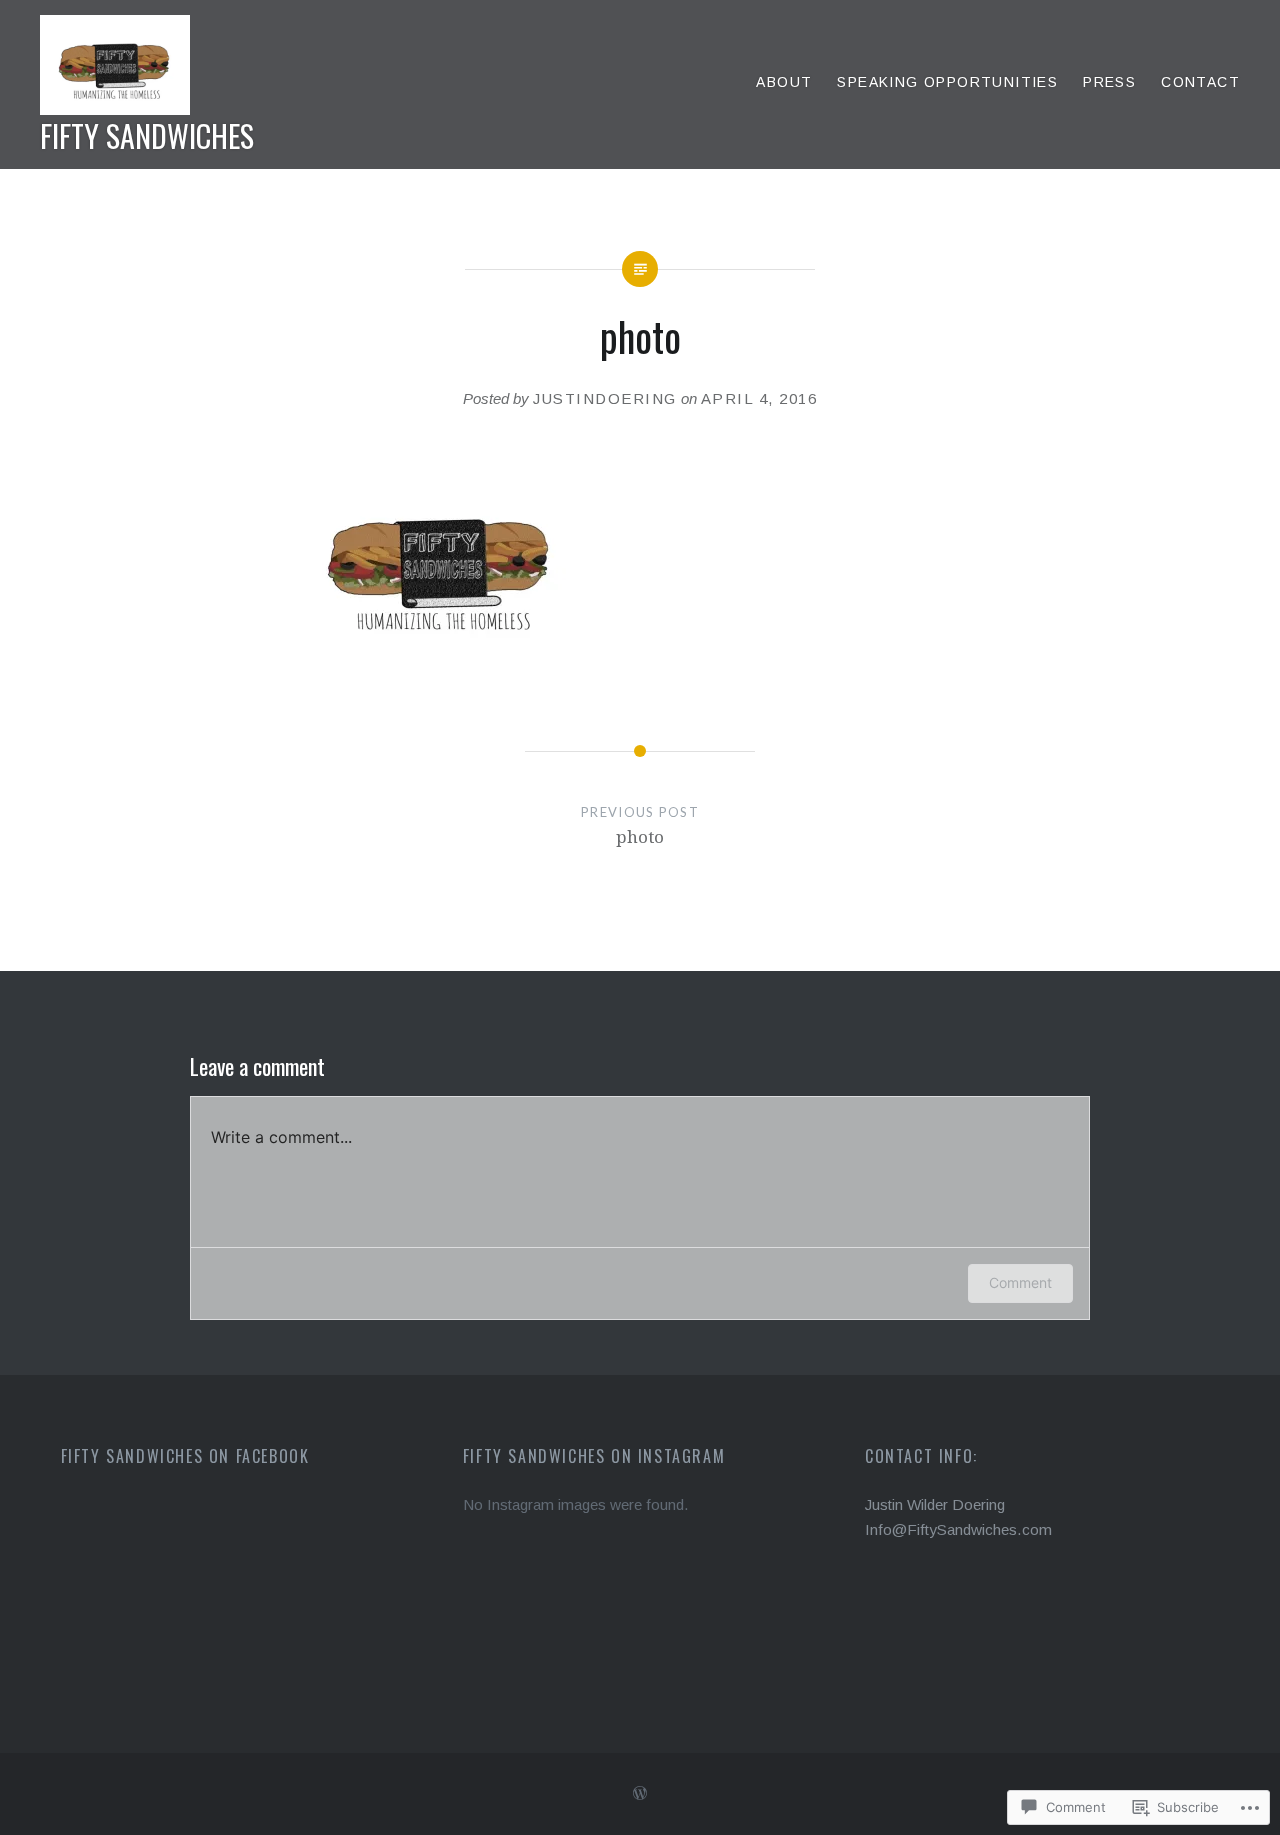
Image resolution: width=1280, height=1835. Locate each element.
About (784, 82)
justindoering (605, 398)
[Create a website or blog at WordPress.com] (640, 1794)
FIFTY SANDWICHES (147, 135)
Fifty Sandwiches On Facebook (185, 1456)
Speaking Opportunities (947, 82)
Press (1109, 82)
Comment (1020, 1282)
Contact (1200, 82)
